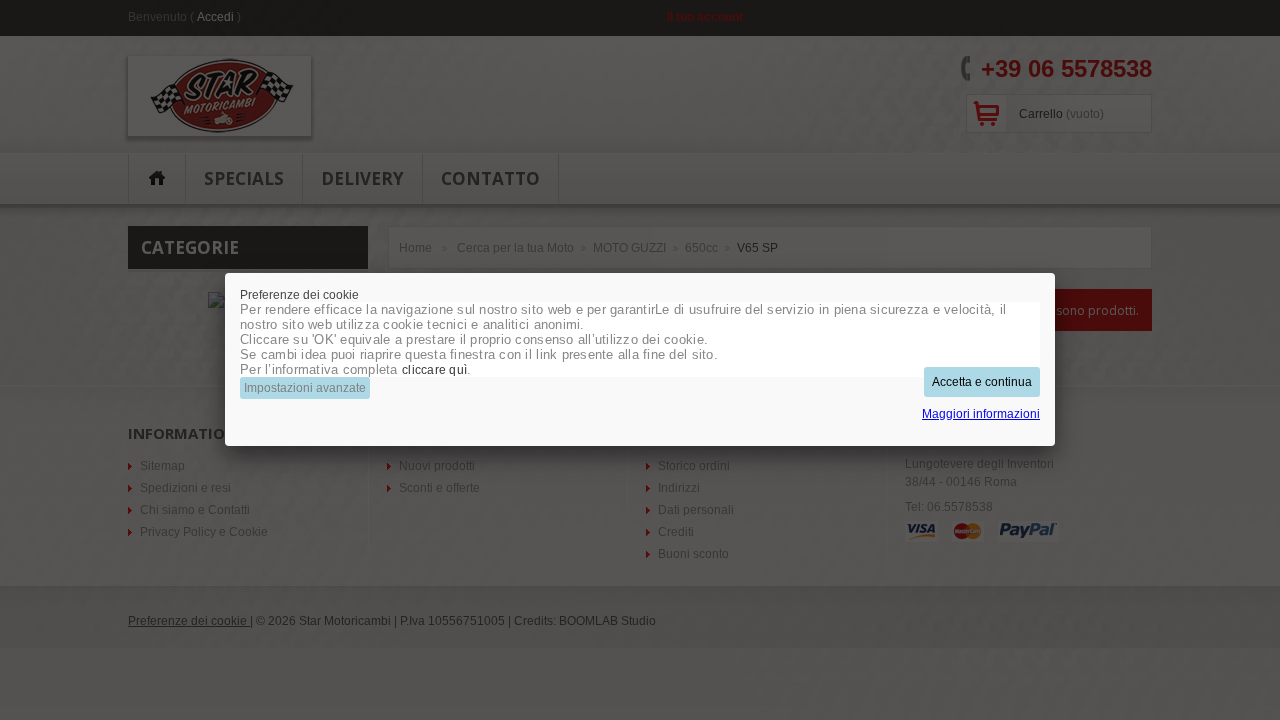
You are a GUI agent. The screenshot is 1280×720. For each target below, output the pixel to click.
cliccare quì (434, 370)
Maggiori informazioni (981, 414)
